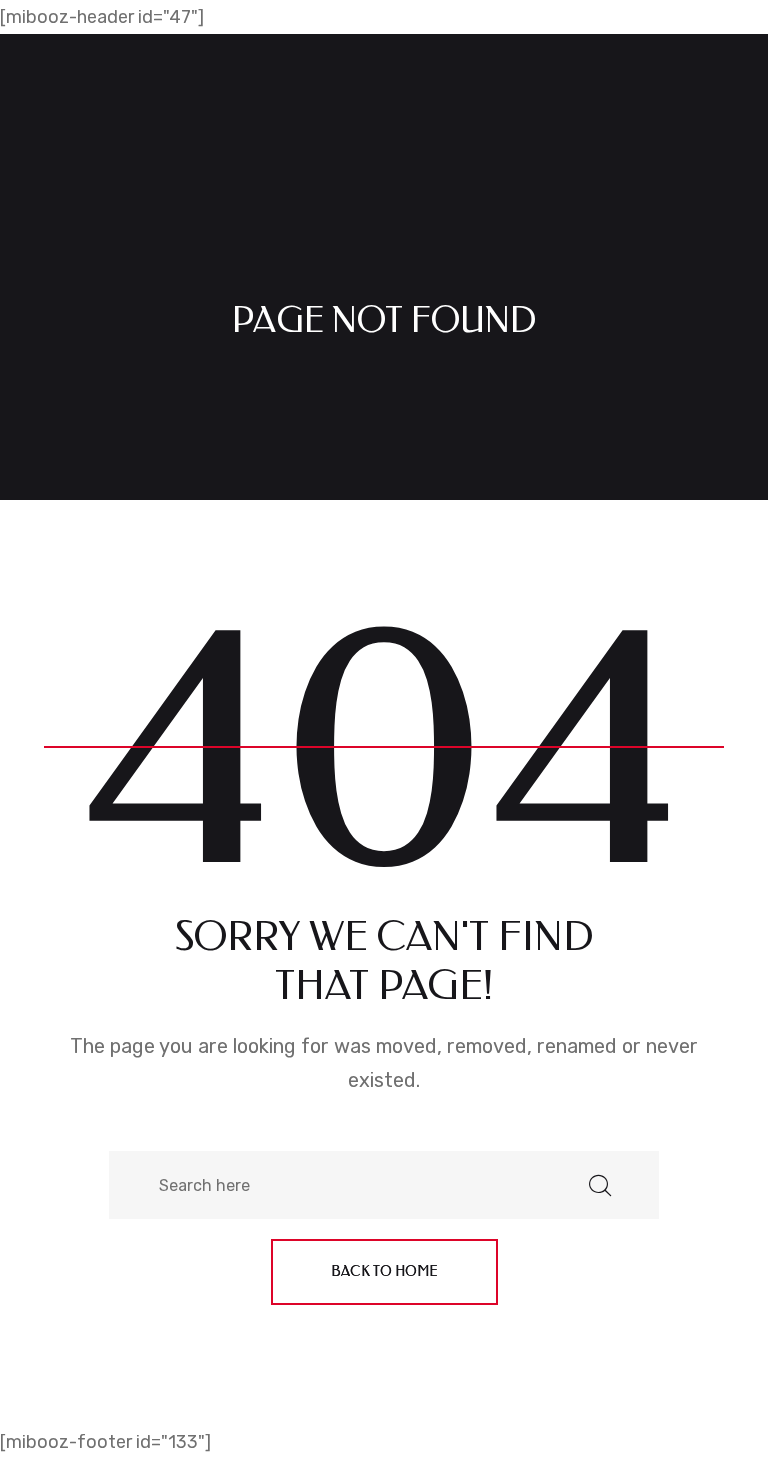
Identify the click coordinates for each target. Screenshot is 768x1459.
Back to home (384, 1271)
